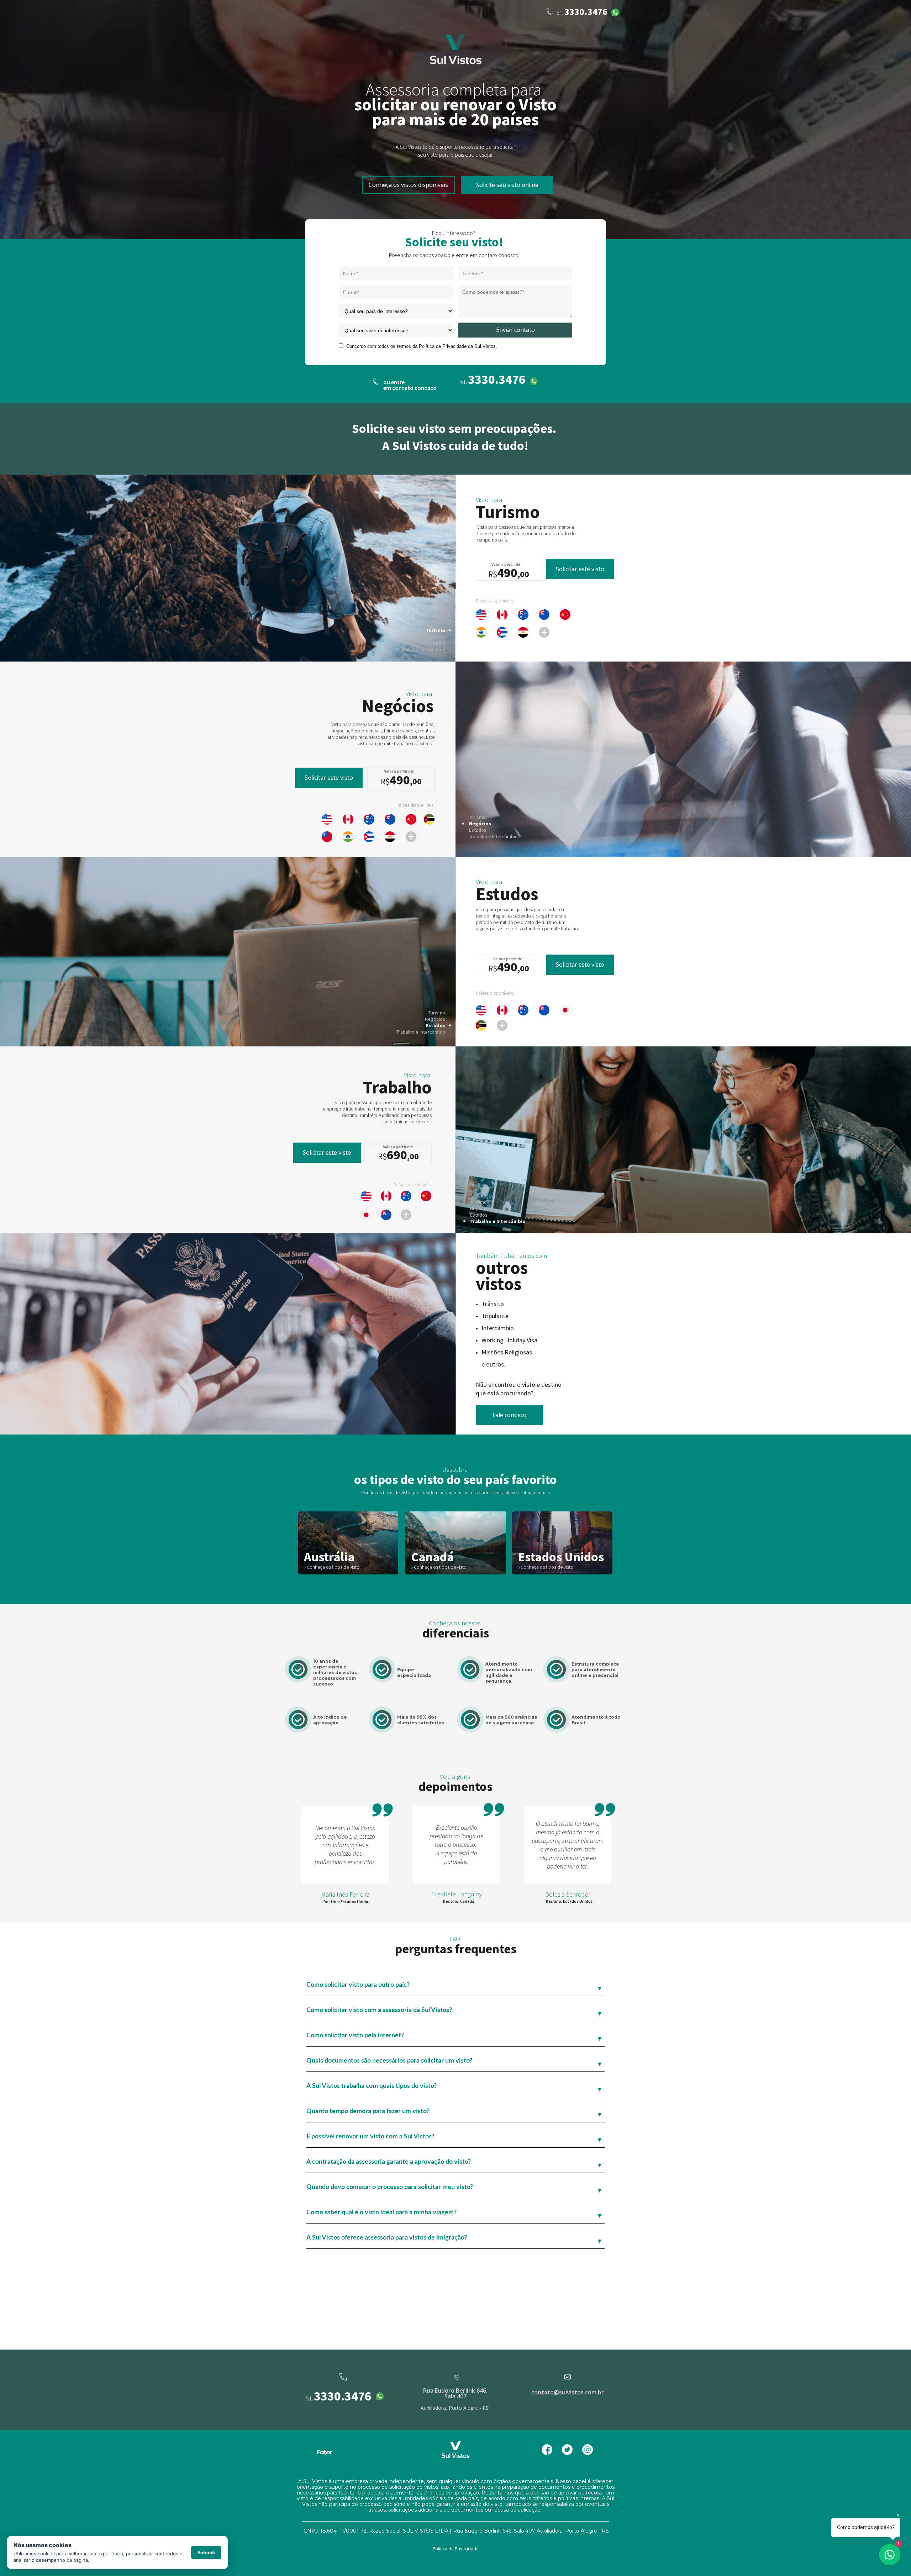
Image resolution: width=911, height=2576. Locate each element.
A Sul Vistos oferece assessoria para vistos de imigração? (387, 2238)
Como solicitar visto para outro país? (358, 1985)
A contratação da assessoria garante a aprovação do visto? (389, 2162)
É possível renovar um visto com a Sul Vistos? (370, 2137)
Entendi (206, 2553)
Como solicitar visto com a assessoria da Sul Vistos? (379, 2010)
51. (310, 2398)
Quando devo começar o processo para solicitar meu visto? (390, 2187)
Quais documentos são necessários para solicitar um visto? (389, 2061)
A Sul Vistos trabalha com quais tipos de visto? (372, 2086)
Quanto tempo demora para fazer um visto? (368, 2111)
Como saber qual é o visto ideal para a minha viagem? (381, 2212)
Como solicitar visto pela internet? (355, 2036)
